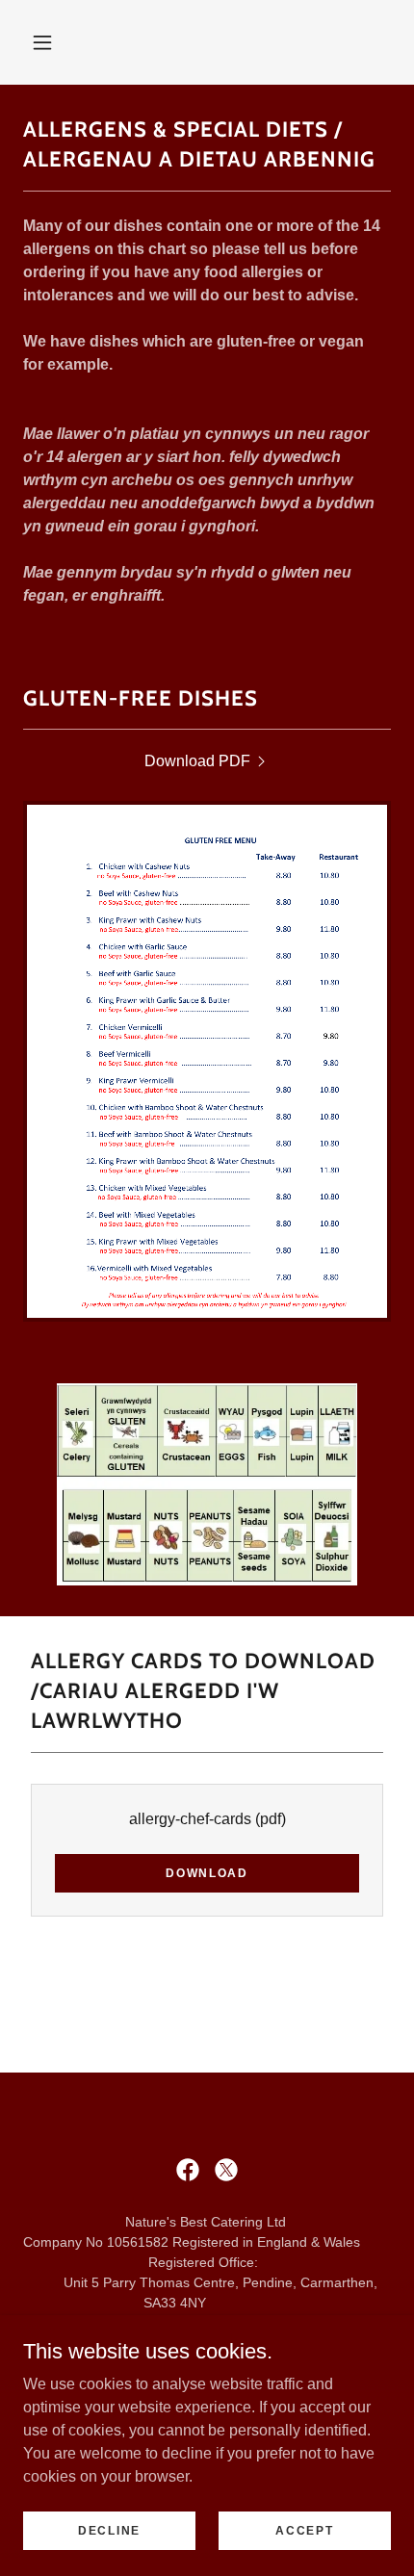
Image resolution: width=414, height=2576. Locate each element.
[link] (207, 761)
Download (207, 1873)
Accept (304, 2530)
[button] (42, 42)
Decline (109, 2530)
